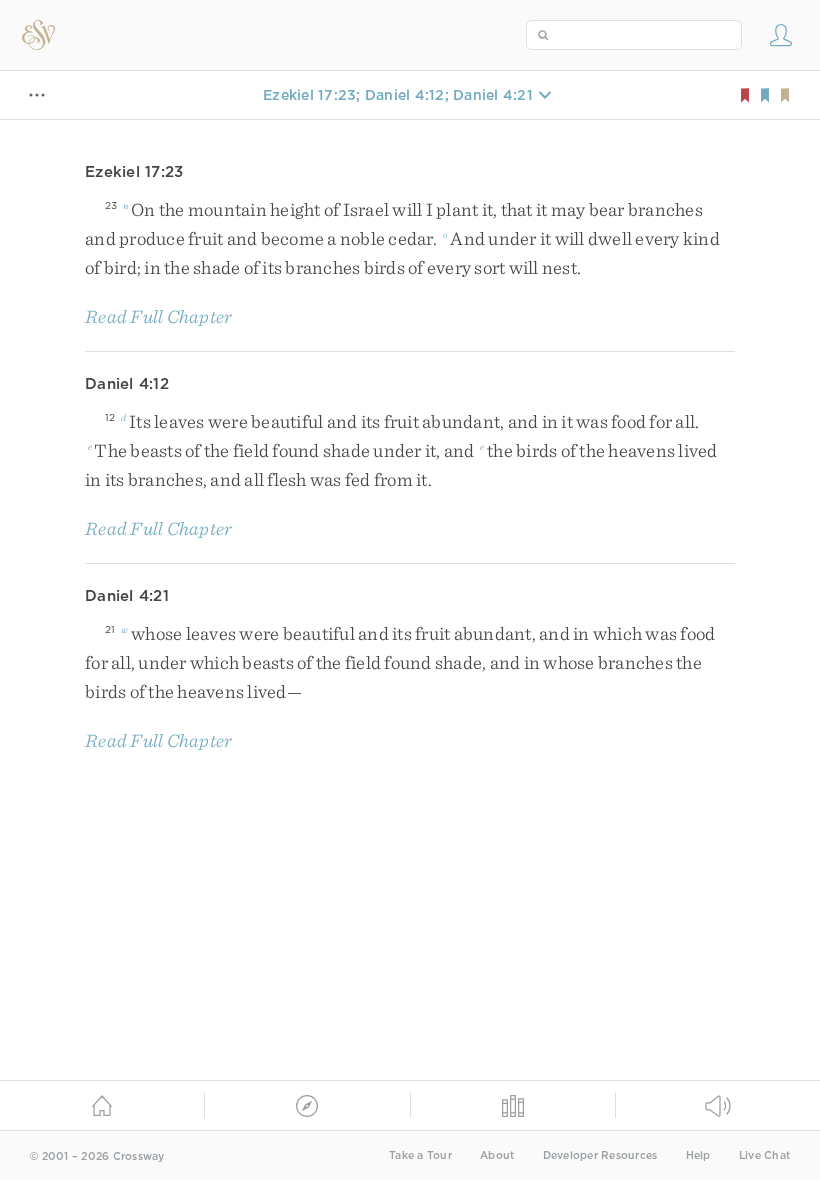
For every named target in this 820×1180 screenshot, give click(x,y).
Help (698, 1155)
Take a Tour (420, 1155)
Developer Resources (600, 1155)
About (497, 1155)
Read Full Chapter (158, 316)
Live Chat (764, 1155)
